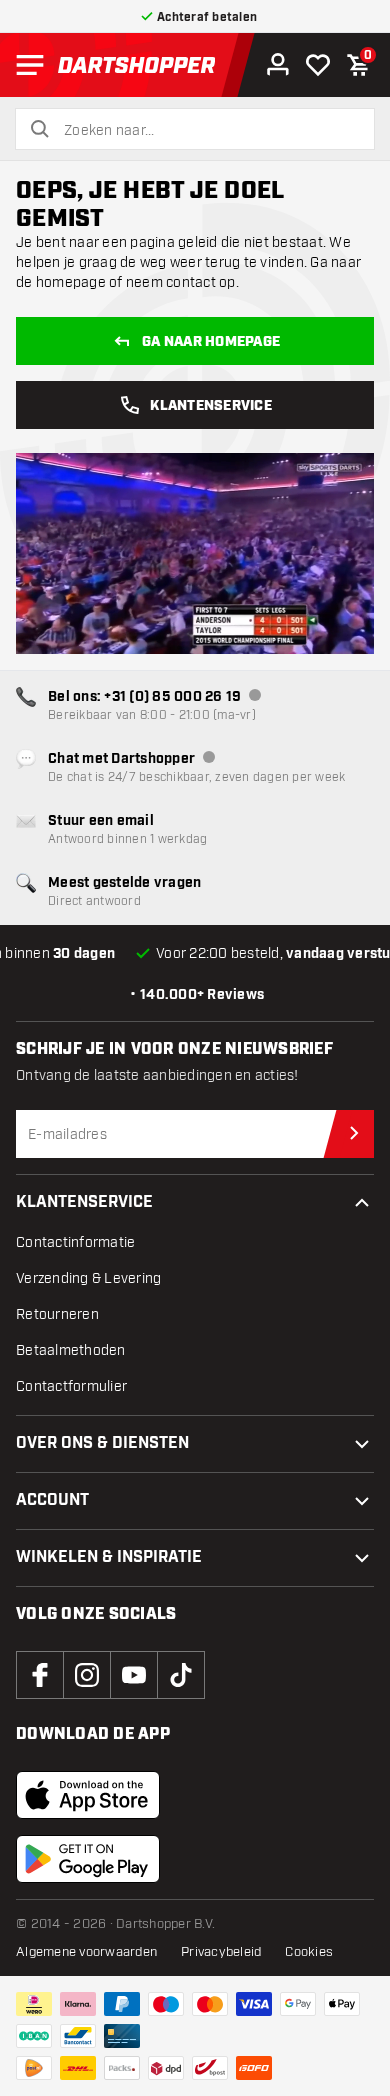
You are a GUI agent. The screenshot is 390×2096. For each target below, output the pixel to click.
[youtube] (134, 1675)
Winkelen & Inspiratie (109, 1557)
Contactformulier (71, 1386)
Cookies (309, 1952)
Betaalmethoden (71, 1350)
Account (52, 1500)
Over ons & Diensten (102, 1443)
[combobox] (207, 131)
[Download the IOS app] (88, 1795)
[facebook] (40, 1675)
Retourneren (57, 1314)
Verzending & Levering (88, 1278)
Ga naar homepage (211, 342)
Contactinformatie (75, 1242)
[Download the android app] (88, 1859)
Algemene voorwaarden (86, 1952)
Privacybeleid (221, 1952)
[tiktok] (181, 1675)
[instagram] (87, 1675)
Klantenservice (211, 406)
